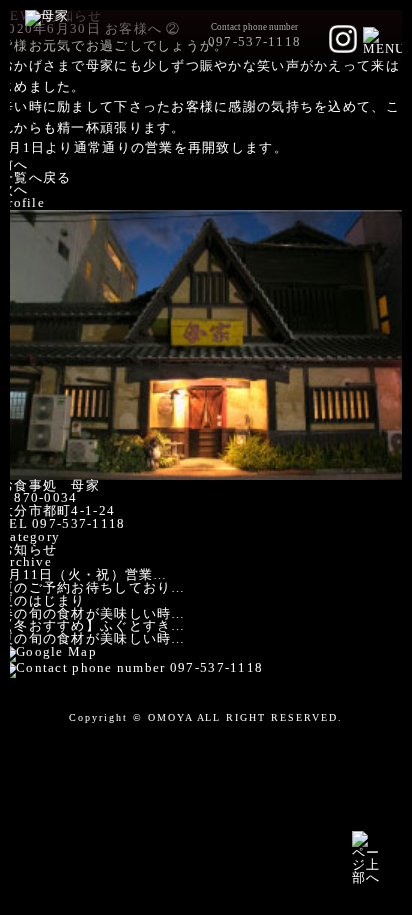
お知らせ (28, 550)
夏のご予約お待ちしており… (93, 588)
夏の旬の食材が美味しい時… (93, 639)
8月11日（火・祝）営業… (84, 575)
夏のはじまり (43, 601)
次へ (14, 190)
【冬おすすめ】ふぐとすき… (93, 626)
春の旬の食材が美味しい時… (93, 614)
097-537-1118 (254, 42)
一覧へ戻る (35, 178)
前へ (14, 165)
